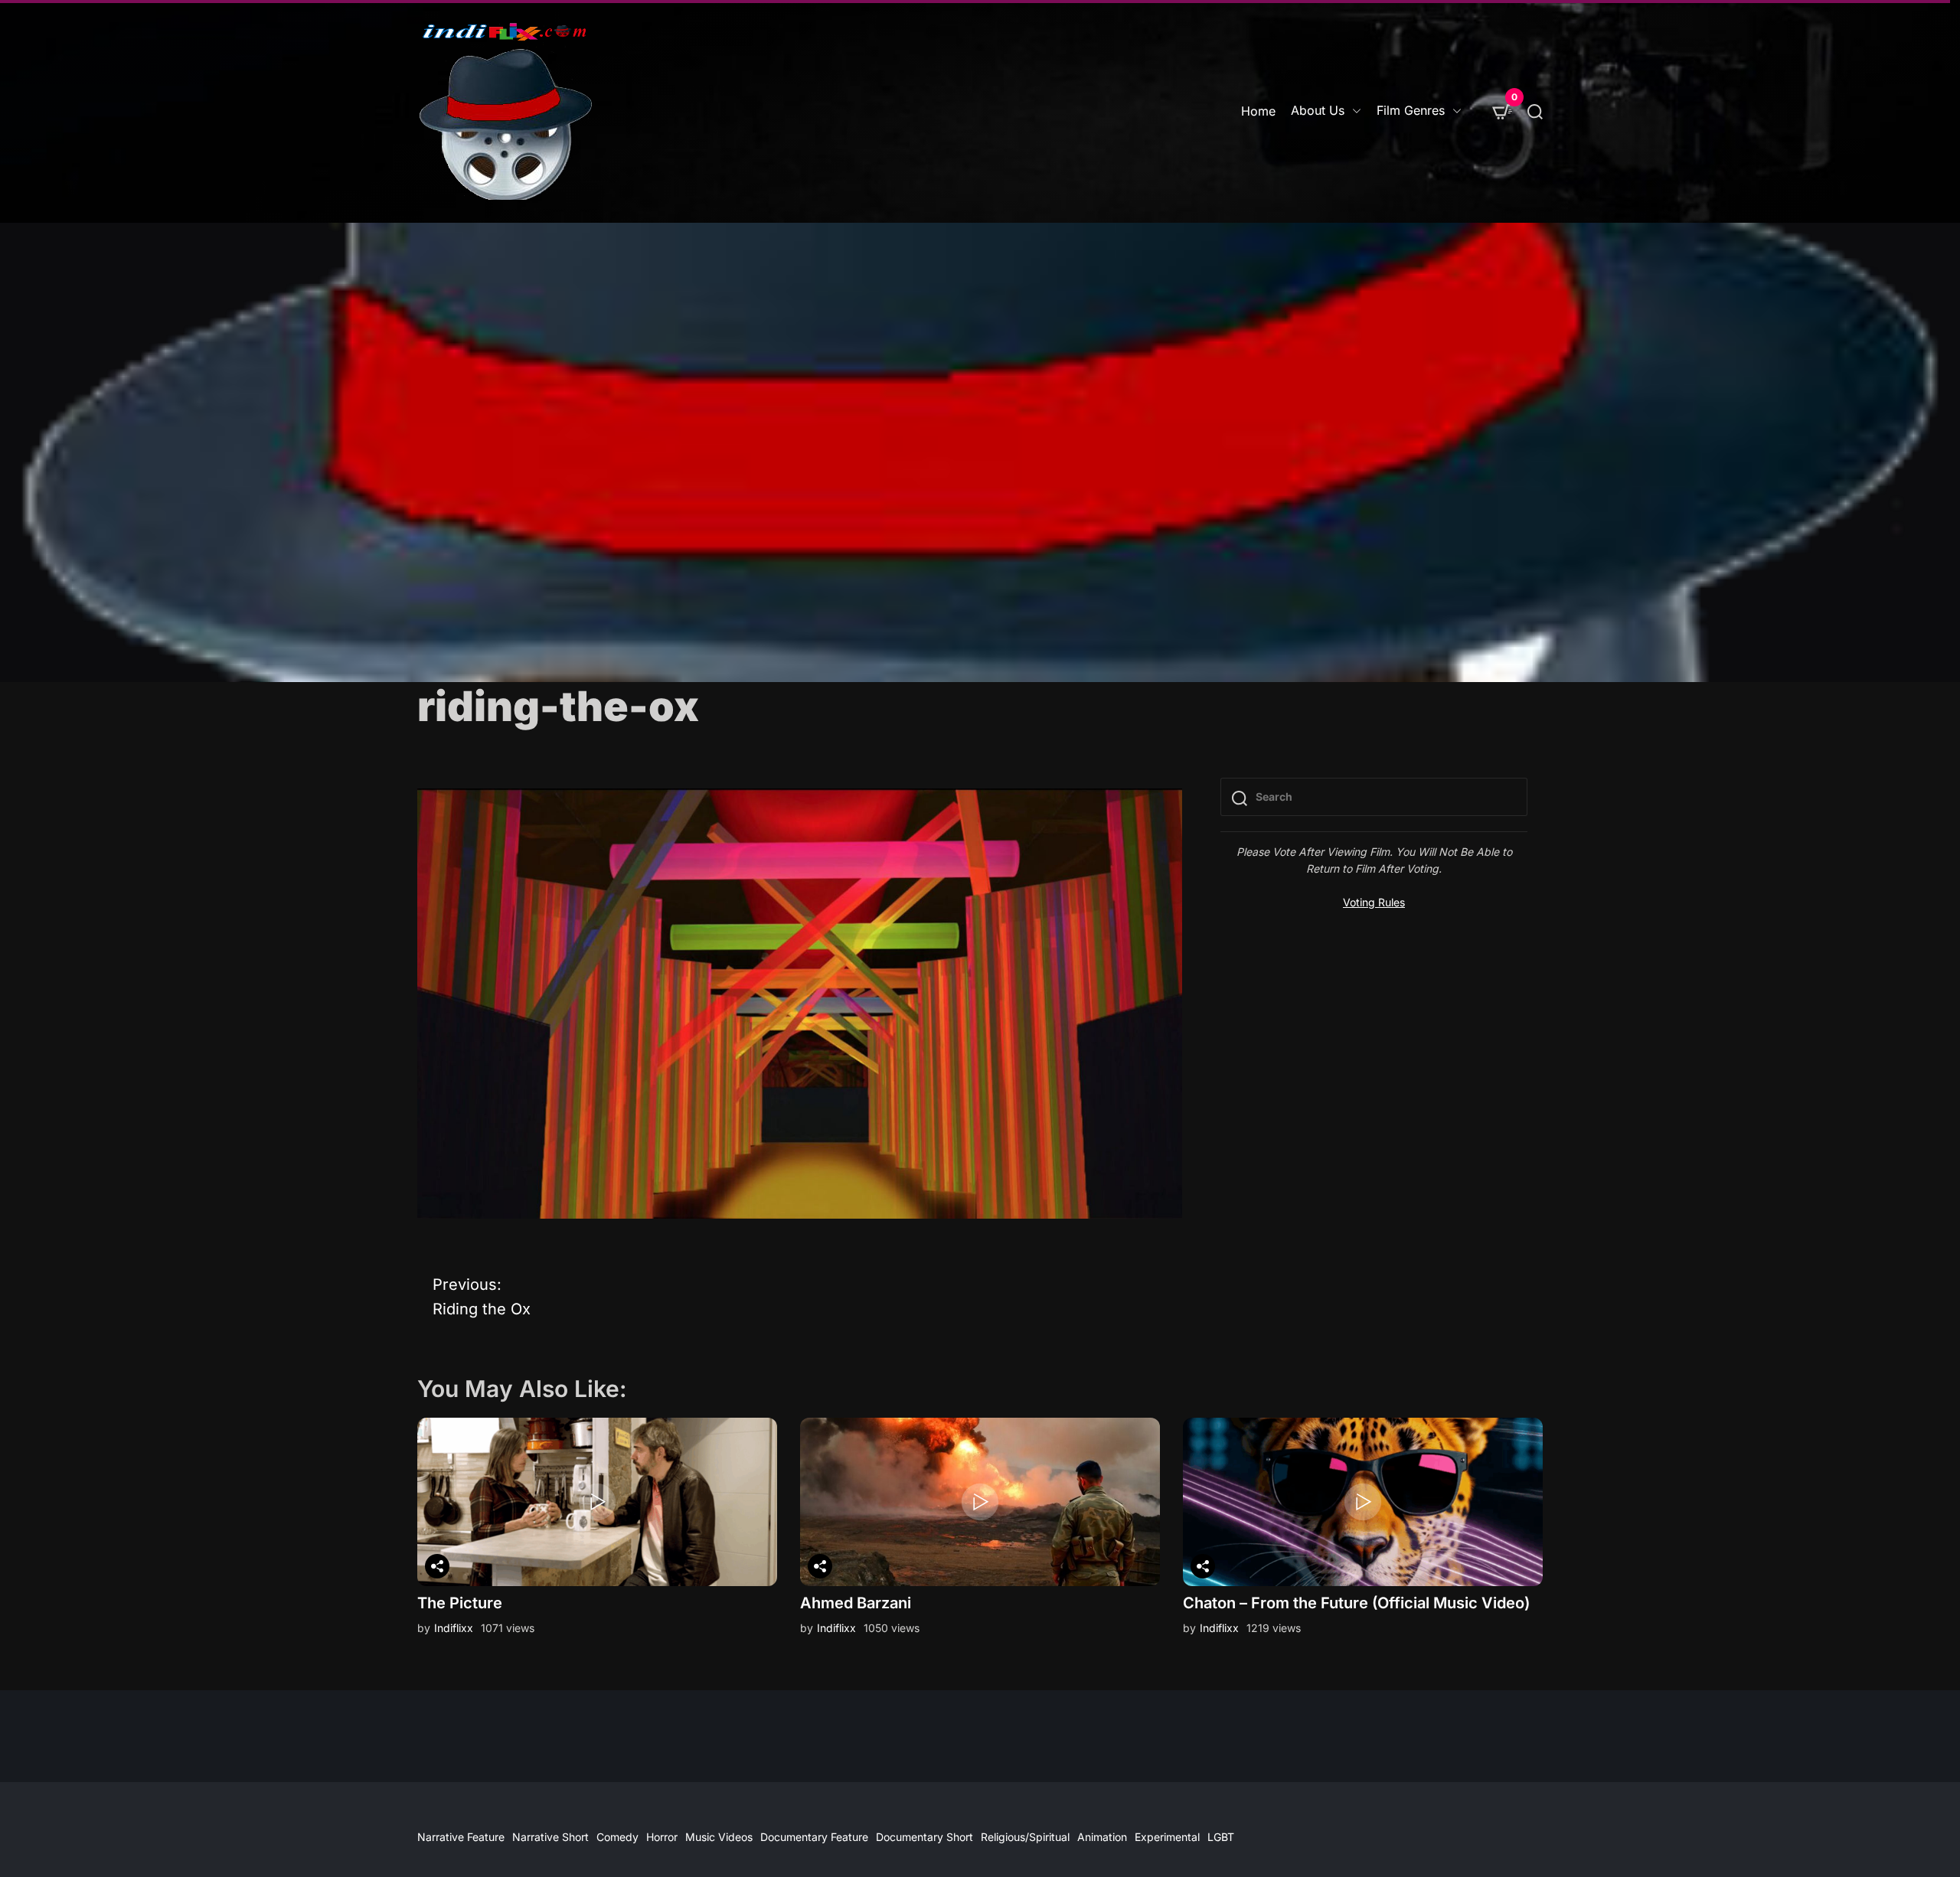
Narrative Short (550, 1837)
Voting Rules (1374, 902)
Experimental (1167, 1837)
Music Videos (719, 1837)
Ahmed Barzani (856, 1603)
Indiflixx (454, 1628)
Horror (662, 1837)
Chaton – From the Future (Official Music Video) (1356, 1603)
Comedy (617, 1837)
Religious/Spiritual (1025, 1837)
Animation (1102, 1837)
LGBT (1221, 1837)
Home (1258, 111)
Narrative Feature (461, 1837)
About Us (1318, 110)
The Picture (460, 1603)
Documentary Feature (814, 1837)
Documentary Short (924, 1837)
